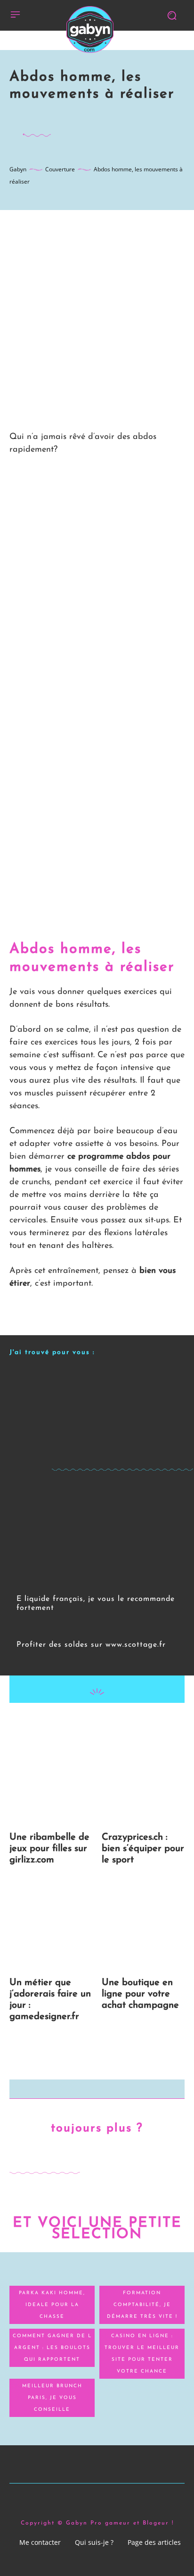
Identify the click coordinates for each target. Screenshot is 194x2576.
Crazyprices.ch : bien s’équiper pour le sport (143, 1849)
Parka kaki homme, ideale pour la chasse (52, 2305)
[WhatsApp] (118, 1722)
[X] (75, 1722)
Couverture (60, 169)
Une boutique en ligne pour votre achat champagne (140, 1994)
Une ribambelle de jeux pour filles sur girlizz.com (49, 1849)
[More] (140, 1722)
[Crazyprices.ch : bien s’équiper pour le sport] (143, 1781)
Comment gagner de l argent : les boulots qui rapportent (52, 2348)
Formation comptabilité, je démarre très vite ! (142, 2305)
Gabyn (18, 169)
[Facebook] (53, 1722)
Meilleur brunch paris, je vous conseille (52, 2398)
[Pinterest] (97, 1722)
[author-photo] (23, 1621)
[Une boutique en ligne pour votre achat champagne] (143, 1926)
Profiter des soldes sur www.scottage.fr (91, 1645)
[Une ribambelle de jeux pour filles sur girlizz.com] (51, 1781)
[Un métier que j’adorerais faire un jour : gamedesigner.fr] (51, 1926)
